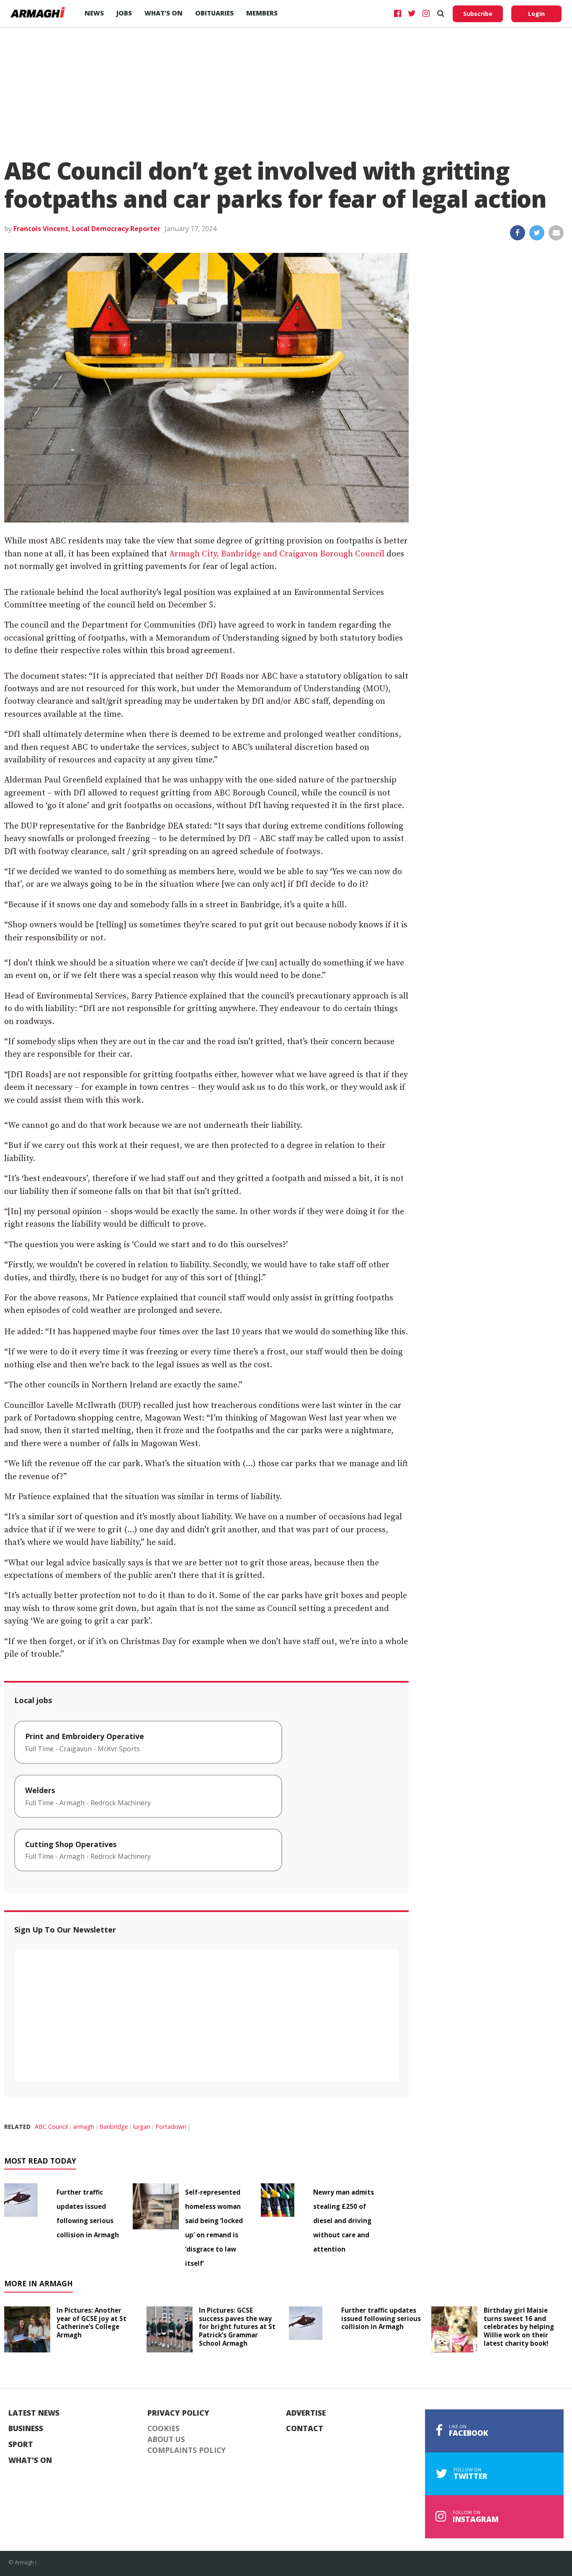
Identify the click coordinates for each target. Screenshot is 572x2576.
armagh (84, 2127)
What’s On (164, 13)
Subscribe (478, 14)
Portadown (171, 2127)
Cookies (164, 2429)
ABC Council (51, 2127)
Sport (21, 2445)
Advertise (306, 2413)
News (94, 13)
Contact (305, 2429)
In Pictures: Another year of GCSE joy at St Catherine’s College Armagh (91, 2323)
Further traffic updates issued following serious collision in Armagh (381, 2319)
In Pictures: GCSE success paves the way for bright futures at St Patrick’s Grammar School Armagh (237, 2327)
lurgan (142, 2127)
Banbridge (114, 2127)
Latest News (34, 2413)
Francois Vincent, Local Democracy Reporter (87, 229)
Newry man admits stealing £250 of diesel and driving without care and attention (344, 2221)
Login (536, 14)
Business (26, 2429)
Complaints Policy (187, 2450)
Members (262, 13)
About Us (166, 2440)
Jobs (124, 13)
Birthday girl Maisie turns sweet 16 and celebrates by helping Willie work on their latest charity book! (519, 2327)
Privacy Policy (178, 2413)
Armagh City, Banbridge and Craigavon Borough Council (277, 554)
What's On (30, 2460)
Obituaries (214, 13)
